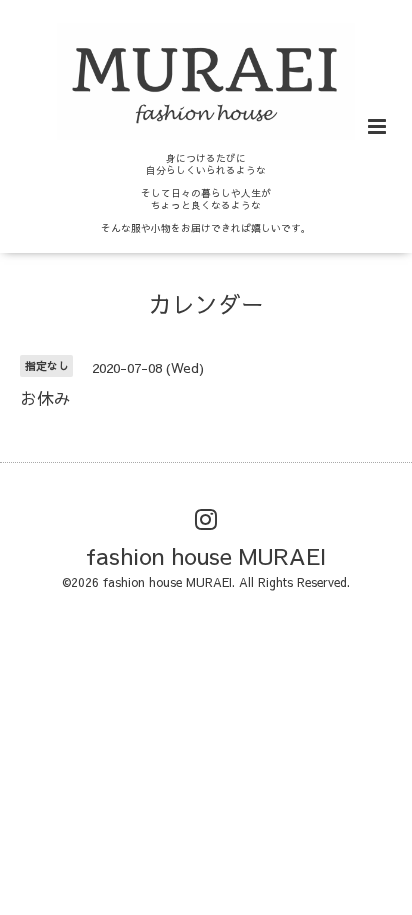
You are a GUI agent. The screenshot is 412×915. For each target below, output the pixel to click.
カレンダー (206, 303)
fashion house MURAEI (206, 554)
